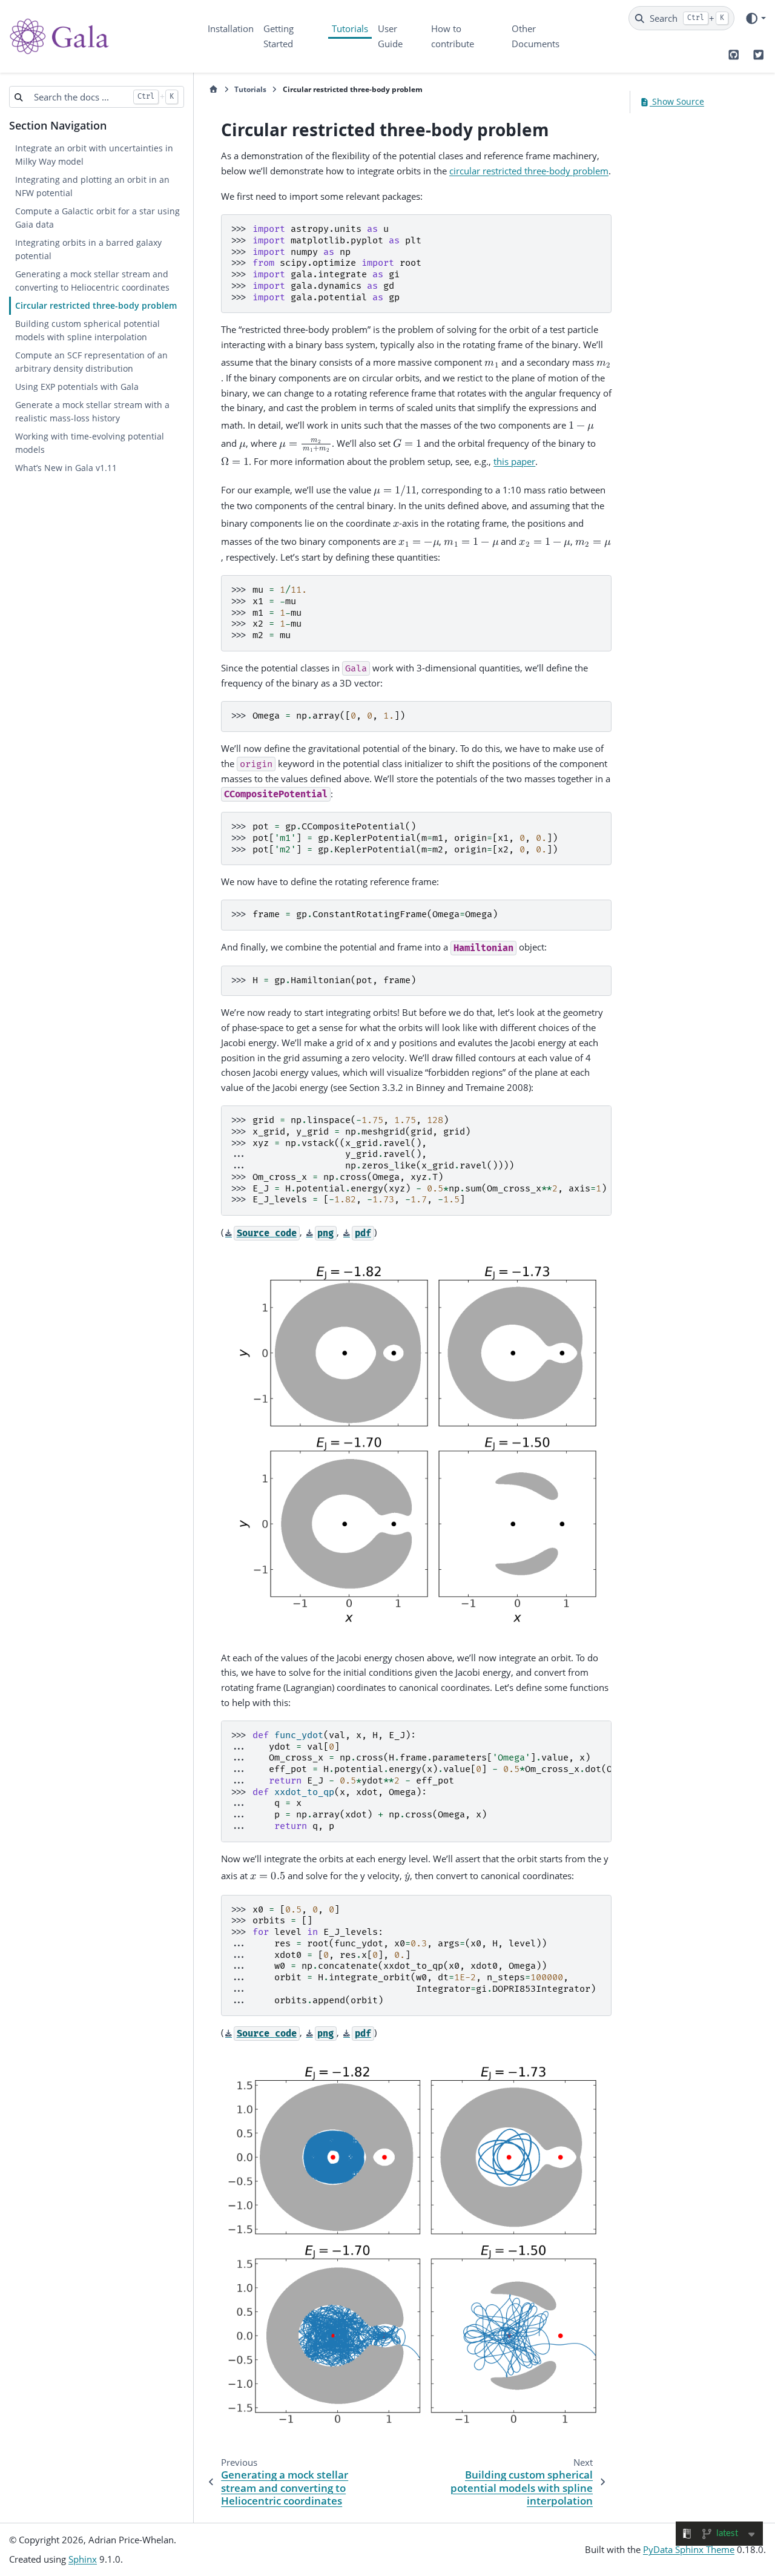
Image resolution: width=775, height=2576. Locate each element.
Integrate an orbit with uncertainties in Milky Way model (94, 155)
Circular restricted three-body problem (96, 306)
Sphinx (83, 2559)
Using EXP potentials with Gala (77, 387)
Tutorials (350, 28)
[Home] (213, 90)
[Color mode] (755, 18)
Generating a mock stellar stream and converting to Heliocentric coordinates (92, 281)
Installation (231, 28)
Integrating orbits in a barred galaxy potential (88, 249)
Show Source (677, 102)
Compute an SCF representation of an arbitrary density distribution (91, 362)
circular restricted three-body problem (529, 171)
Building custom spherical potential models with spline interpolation (87, 331)
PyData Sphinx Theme (689, 2549)
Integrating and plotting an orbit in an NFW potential (92, 186)
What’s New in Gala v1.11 (66, 468)
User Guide (390, 36)
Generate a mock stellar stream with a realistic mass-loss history (92, 412)
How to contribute (453, 36)
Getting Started (279, 36)
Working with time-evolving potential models (90, 443)
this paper (514, 461)
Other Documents (536, 36)
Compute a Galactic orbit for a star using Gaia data (97, 218)
